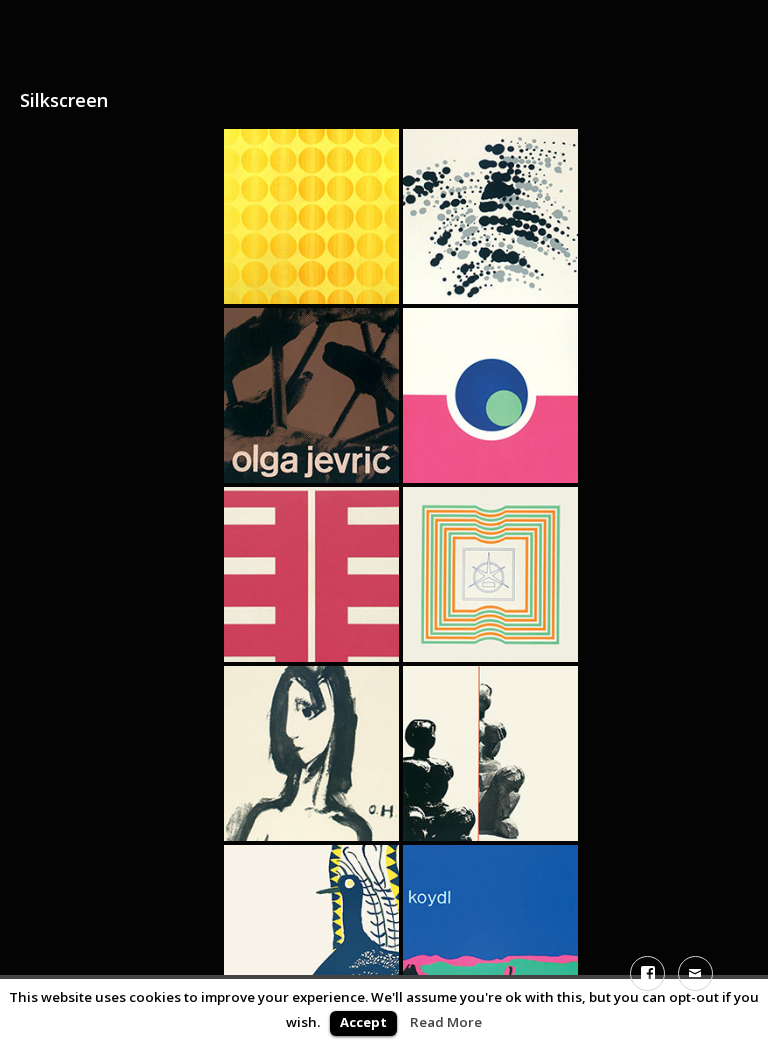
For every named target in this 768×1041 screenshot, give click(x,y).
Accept (363, 1022)
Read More (446, 1022)
